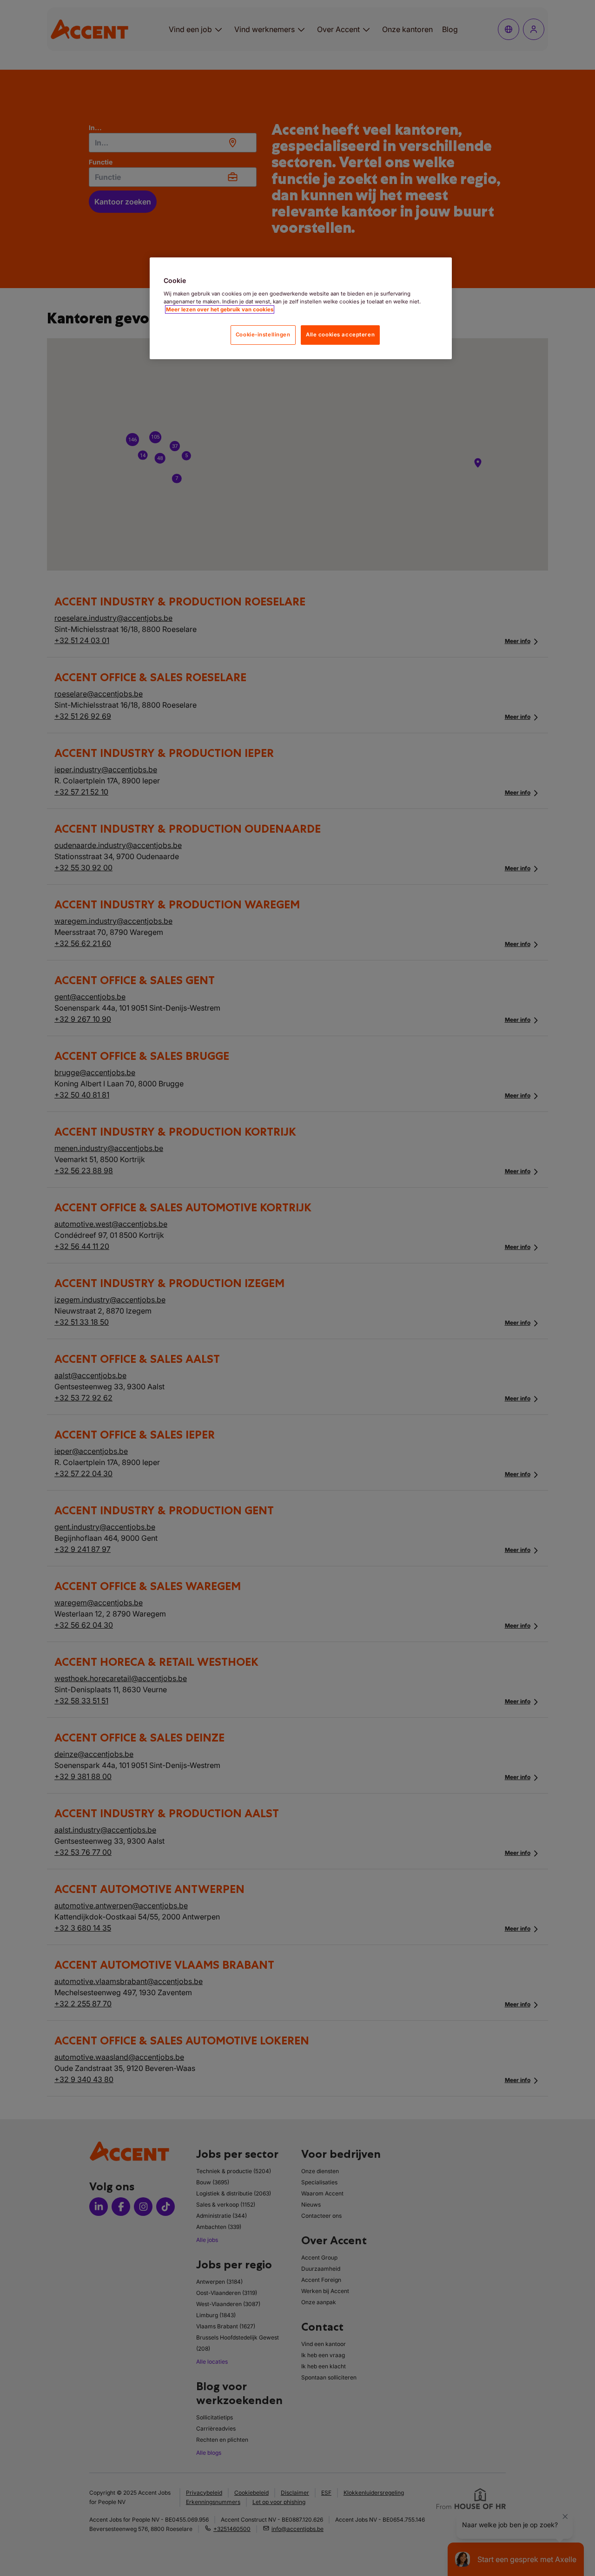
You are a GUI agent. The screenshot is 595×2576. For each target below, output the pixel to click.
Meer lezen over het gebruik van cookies (220, 309)
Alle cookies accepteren (340, 335)
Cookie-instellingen (263, 335)
